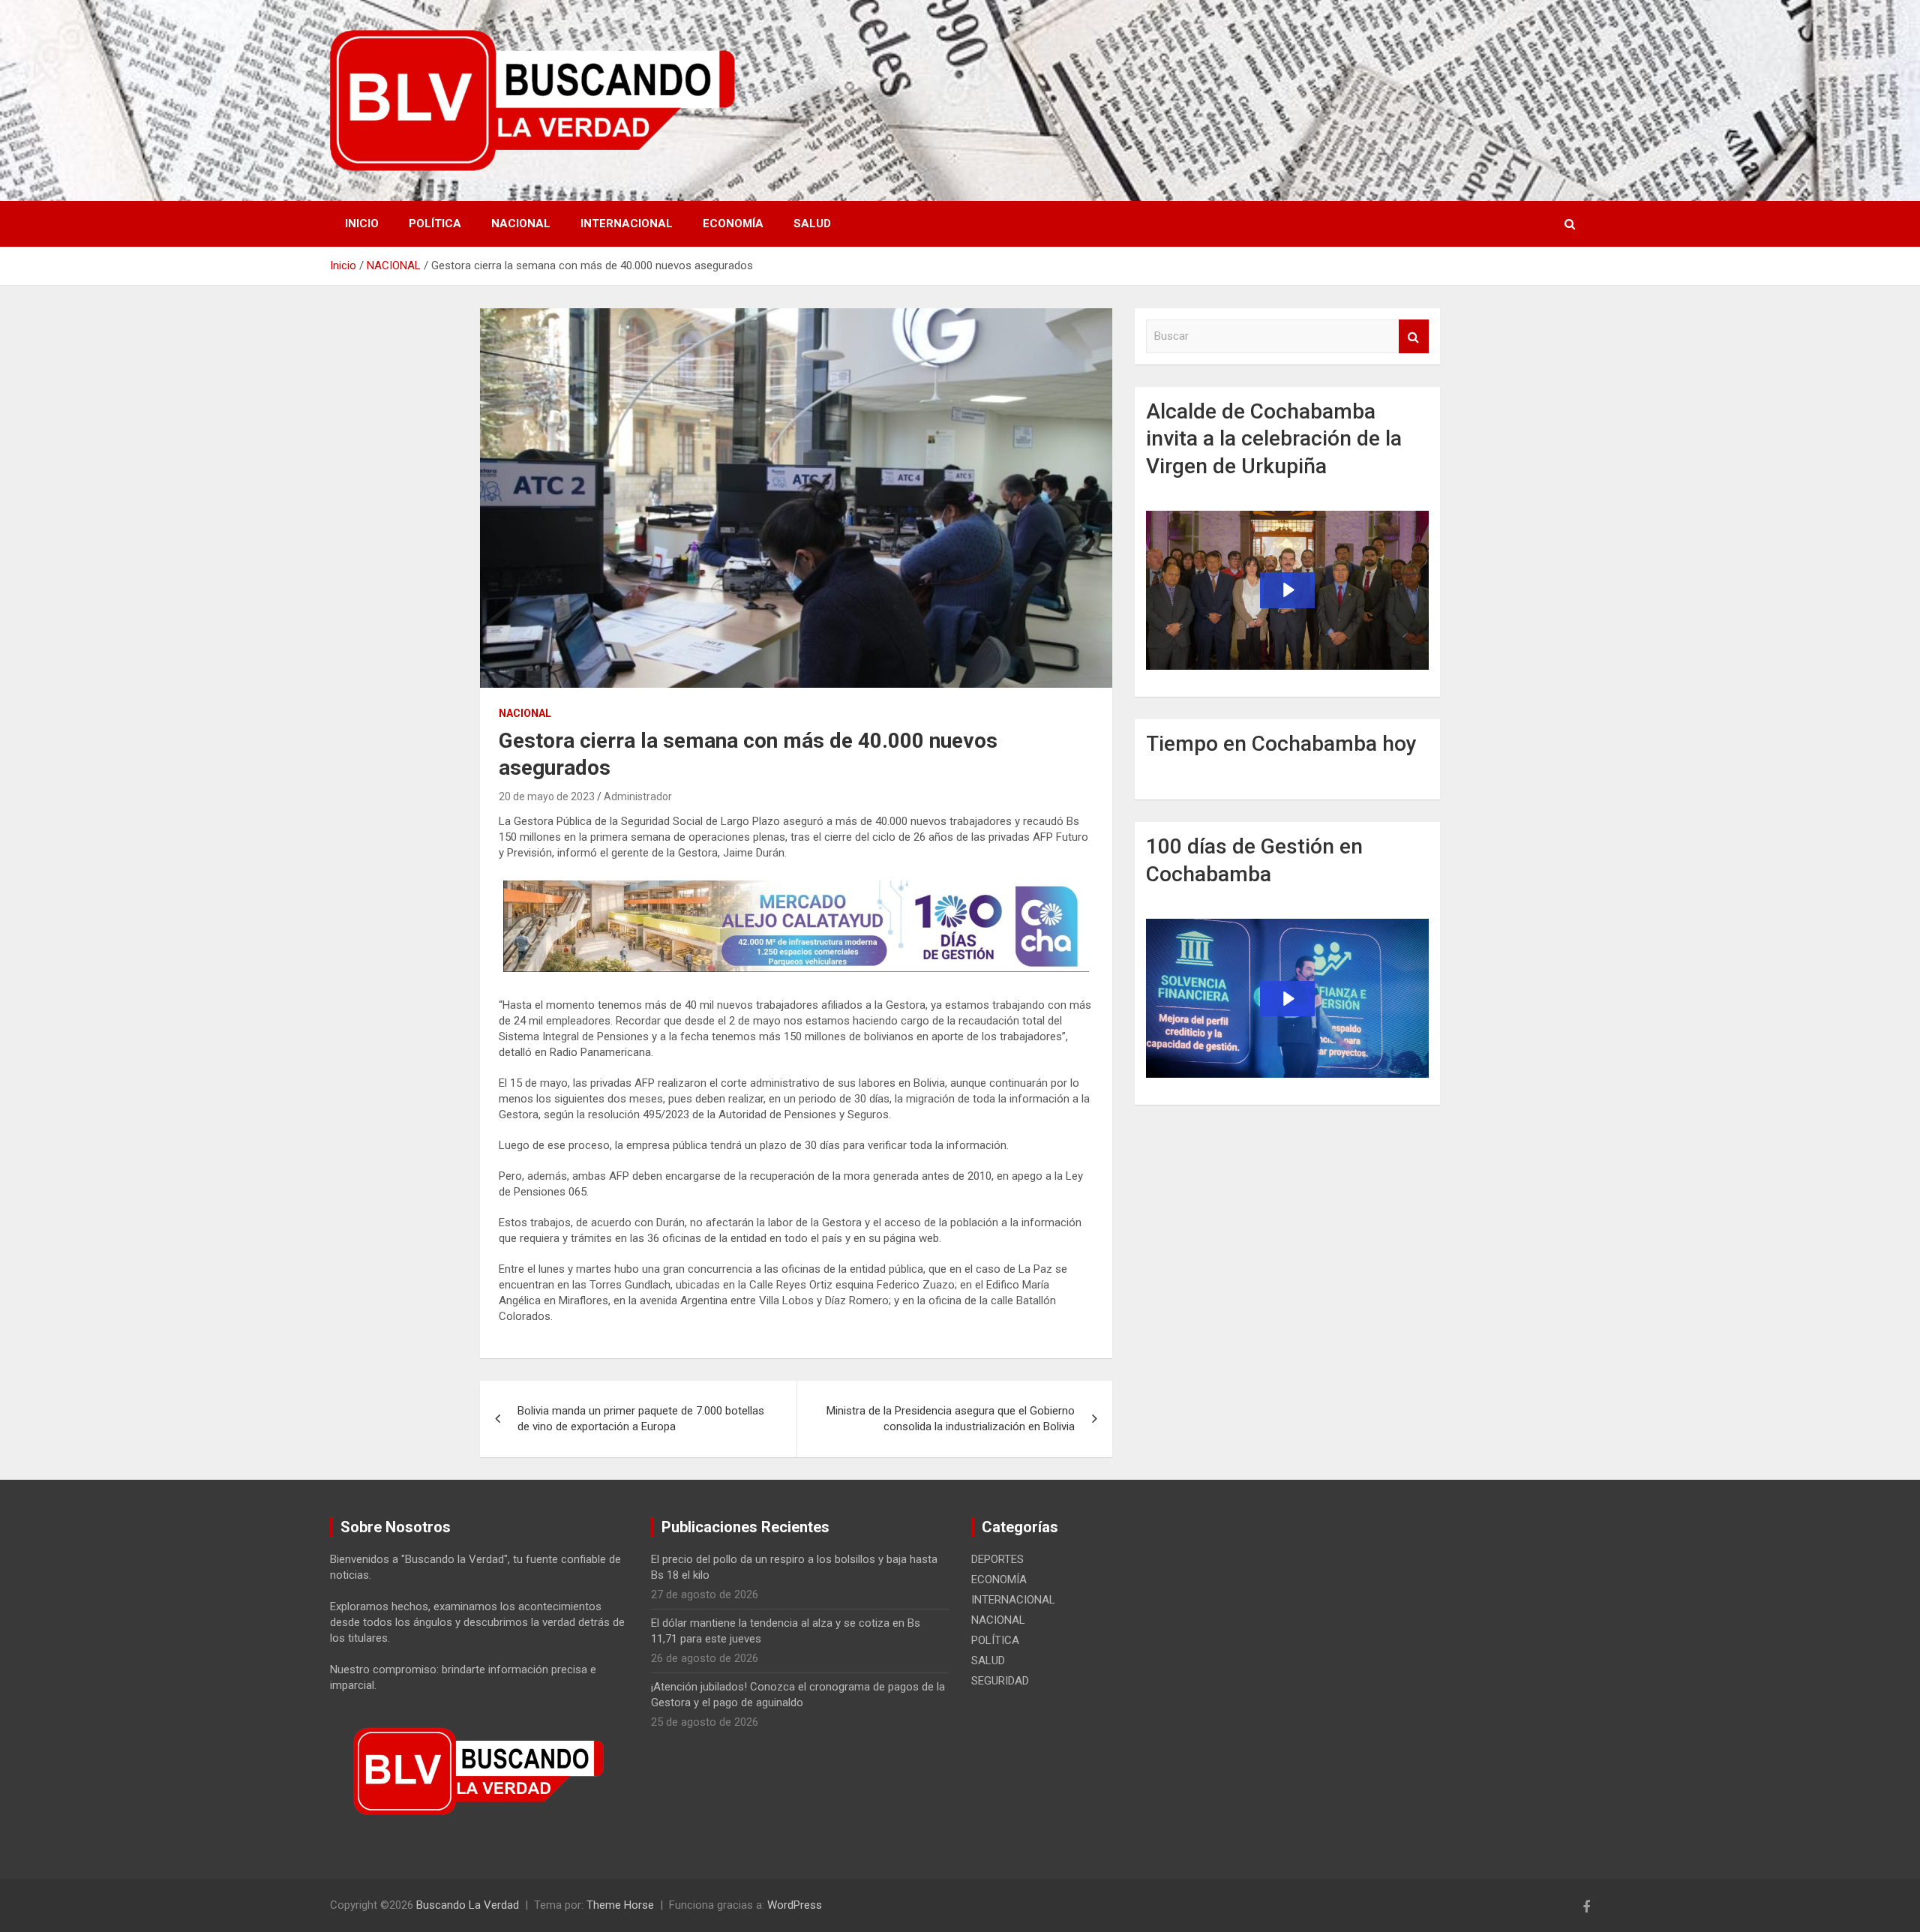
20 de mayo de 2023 (547, 796)
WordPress (795, 1905)
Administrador (638, 796)
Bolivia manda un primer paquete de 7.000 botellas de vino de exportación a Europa (641, 1419)
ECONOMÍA (733, 223)
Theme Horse (620, 1905)
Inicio (362, 223)
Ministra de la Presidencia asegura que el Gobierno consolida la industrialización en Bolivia (951, 1419)
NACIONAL (521, 223)
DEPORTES (997, 1559)
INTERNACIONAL (627, 223)
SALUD (812, 223)
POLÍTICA (435, 223)
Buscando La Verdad (468, 1905)
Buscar (1414, 336)
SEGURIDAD (1000, 1681)
